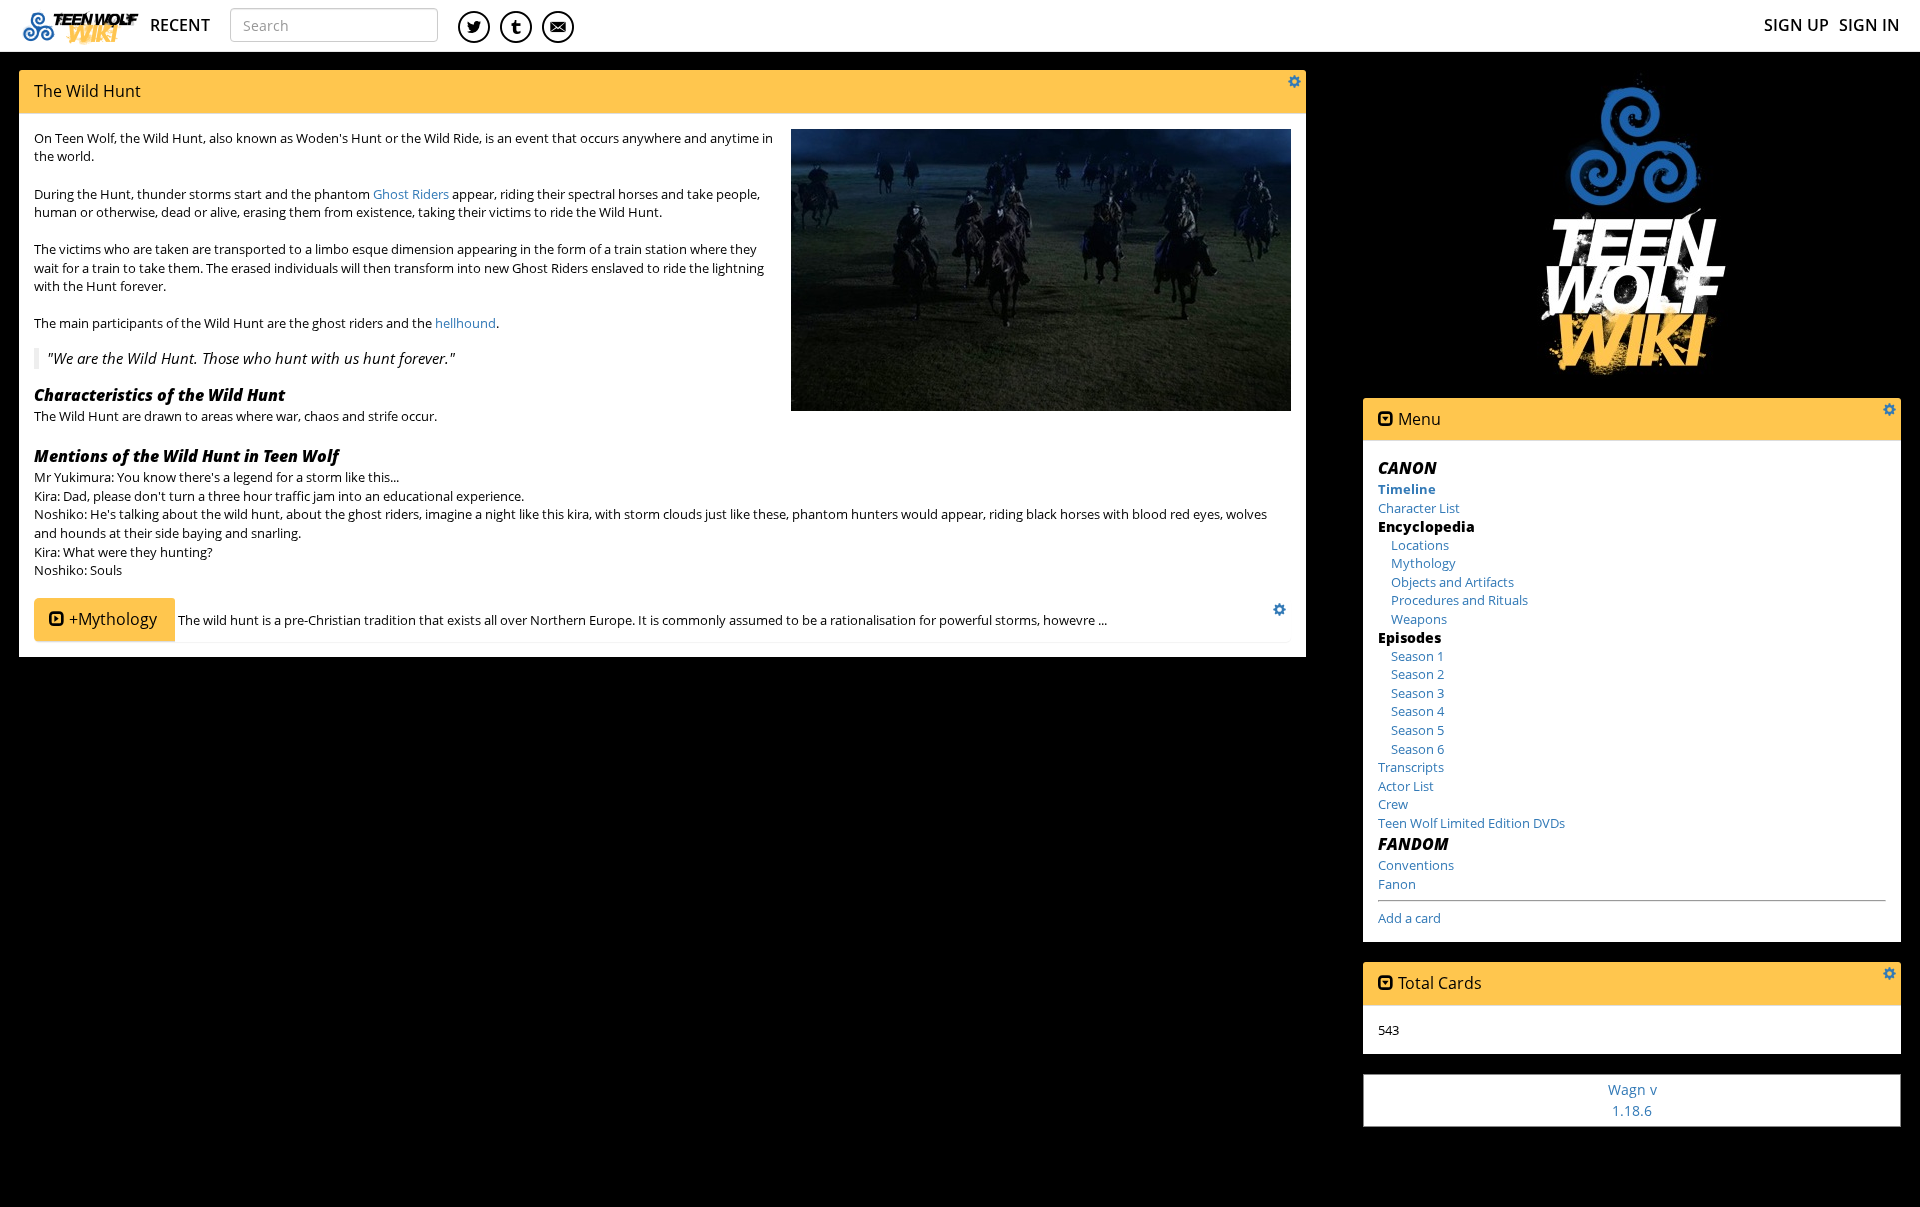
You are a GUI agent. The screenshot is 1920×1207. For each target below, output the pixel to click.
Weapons (1419, 619)
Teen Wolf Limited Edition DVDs (1471, 823)
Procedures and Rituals (1459, 600)
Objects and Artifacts (1452, 582)
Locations (1420, 545)
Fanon (1397, 884)
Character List (1419, 508)
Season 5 (1417, 730)
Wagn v (1632, 1099)
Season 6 (1417, 749)
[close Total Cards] (1386, 983)
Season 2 (1417, 674)
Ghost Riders (411, 194)
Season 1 (1417, 656)
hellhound (465, 323)
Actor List (1406, 786)
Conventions (1416, 865)
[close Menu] (1386, 419)
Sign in (1869, 25)
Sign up (1796, 25)
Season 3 (1417, 693)
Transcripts (1411, 767)
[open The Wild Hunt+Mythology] (57, 619)
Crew (1393, 804)
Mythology (1423, 563)
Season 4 (1417, 711)
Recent (180, 25)
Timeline (1407, 489)
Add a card (1409, 918)
